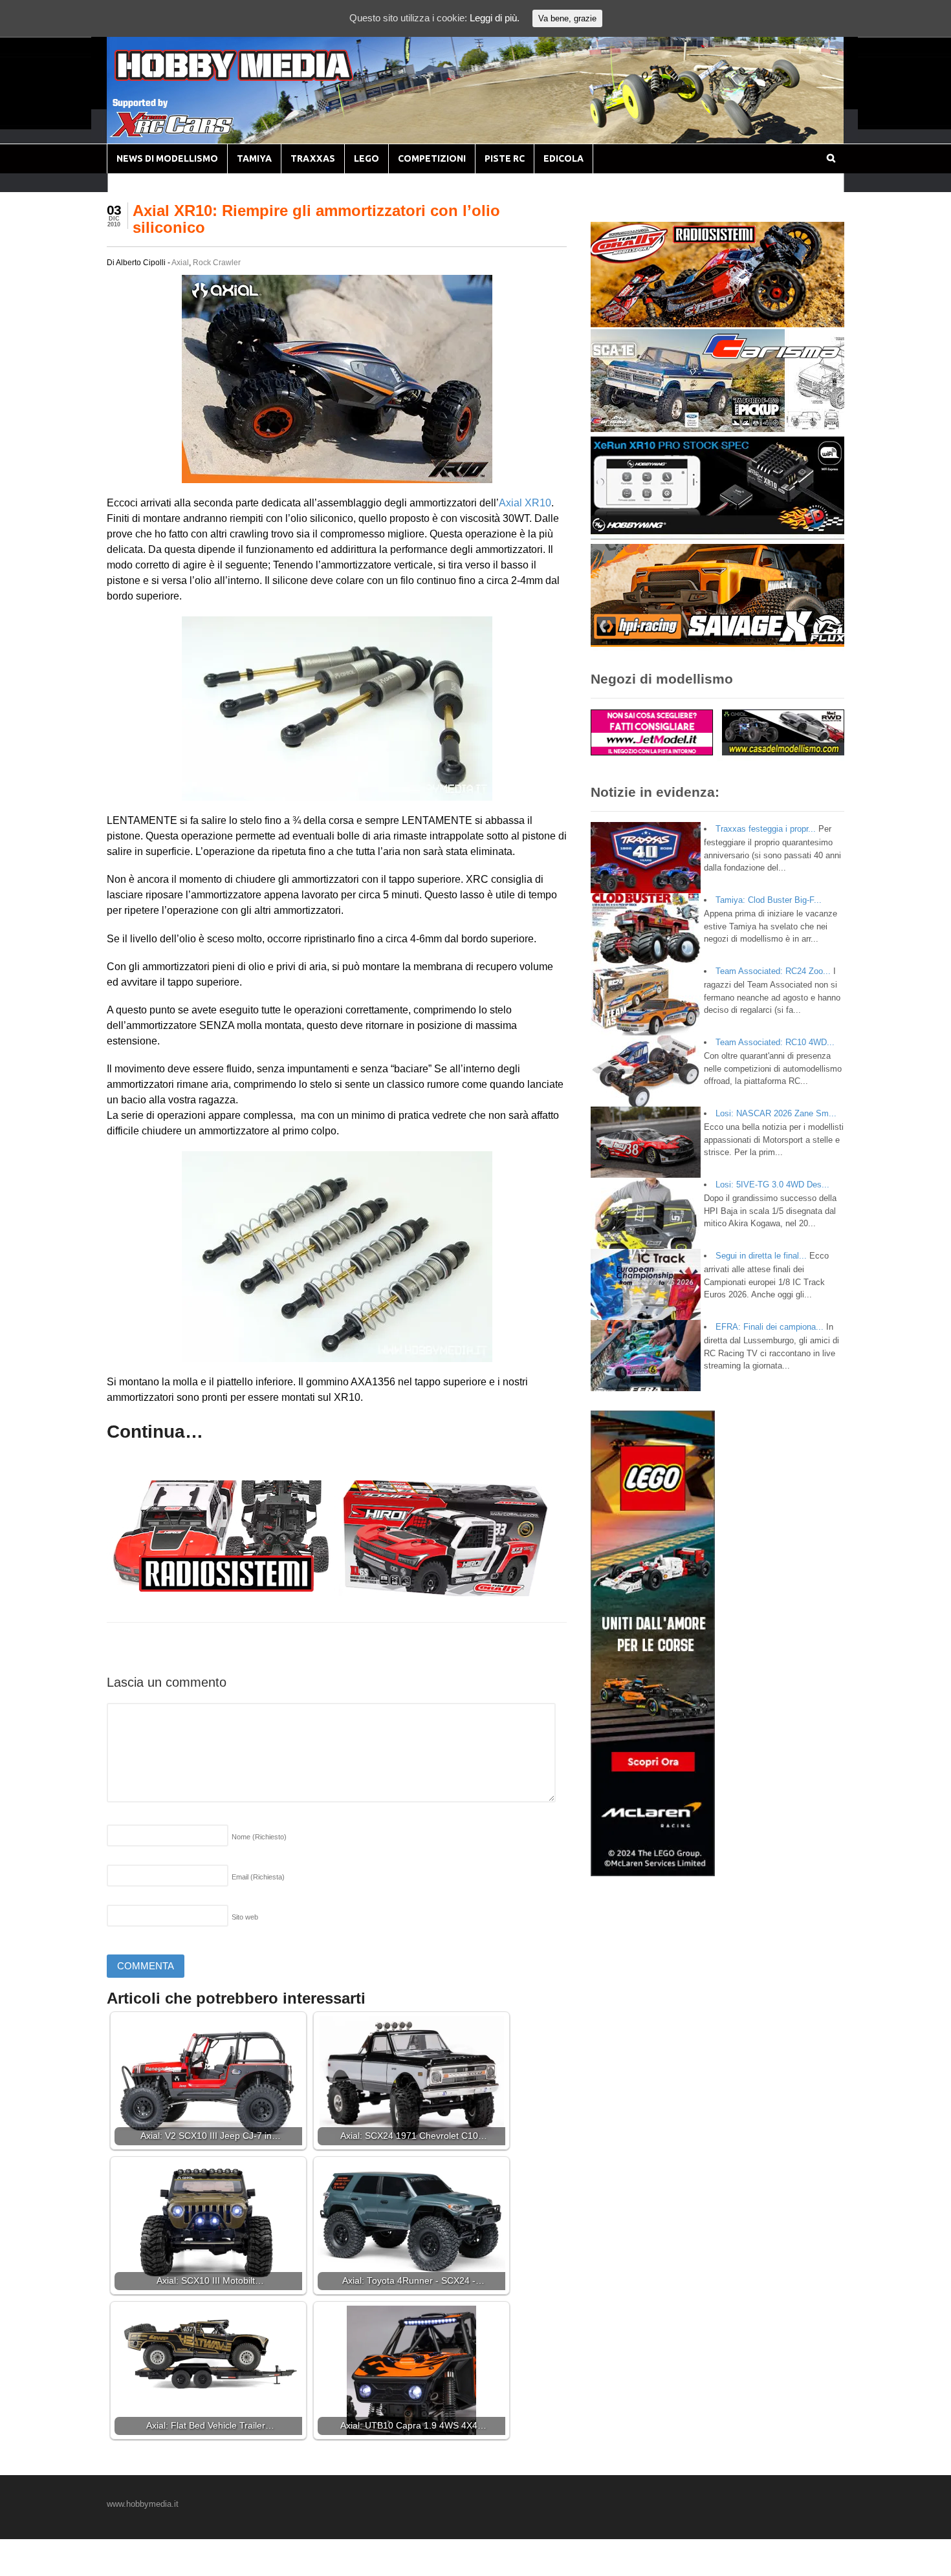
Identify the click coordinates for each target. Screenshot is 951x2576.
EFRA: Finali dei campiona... (770, 1327)
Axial (180, 263)
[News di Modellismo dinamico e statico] (258, 78)
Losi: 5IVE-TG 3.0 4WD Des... (772, 1185)
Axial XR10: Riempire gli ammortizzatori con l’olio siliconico (316, 219)
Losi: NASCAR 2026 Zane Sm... (776, 1113)
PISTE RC (505, 158)
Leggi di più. (495, 18)
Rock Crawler (217, 263)
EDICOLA (563, 158)
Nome (259, 1837)
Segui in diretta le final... (761, 1256)
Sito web (245, 1917)
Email (258, 1877)
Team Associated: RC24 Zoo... (773, 971)
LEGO (366, 158)
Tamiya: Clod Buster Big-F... (769, 900)
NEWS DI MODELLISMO (167, 158)
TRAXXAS (313, 158)
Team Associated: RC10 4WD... (775, 1042)
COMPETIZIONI (432, 158)
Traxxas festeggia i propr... (766, 829)
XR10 (538, 503)
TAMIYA (254, 158)
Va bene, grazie (567, 18)
